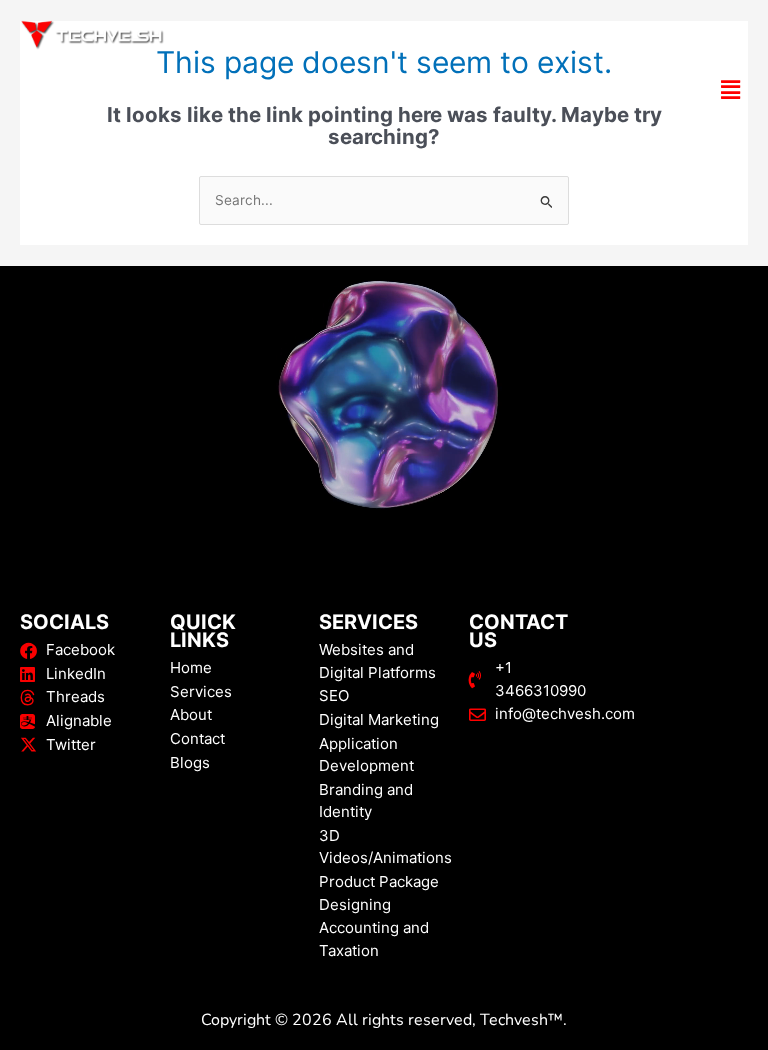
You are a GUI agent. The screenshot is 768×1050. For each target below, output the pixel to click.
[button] (384, 89)
